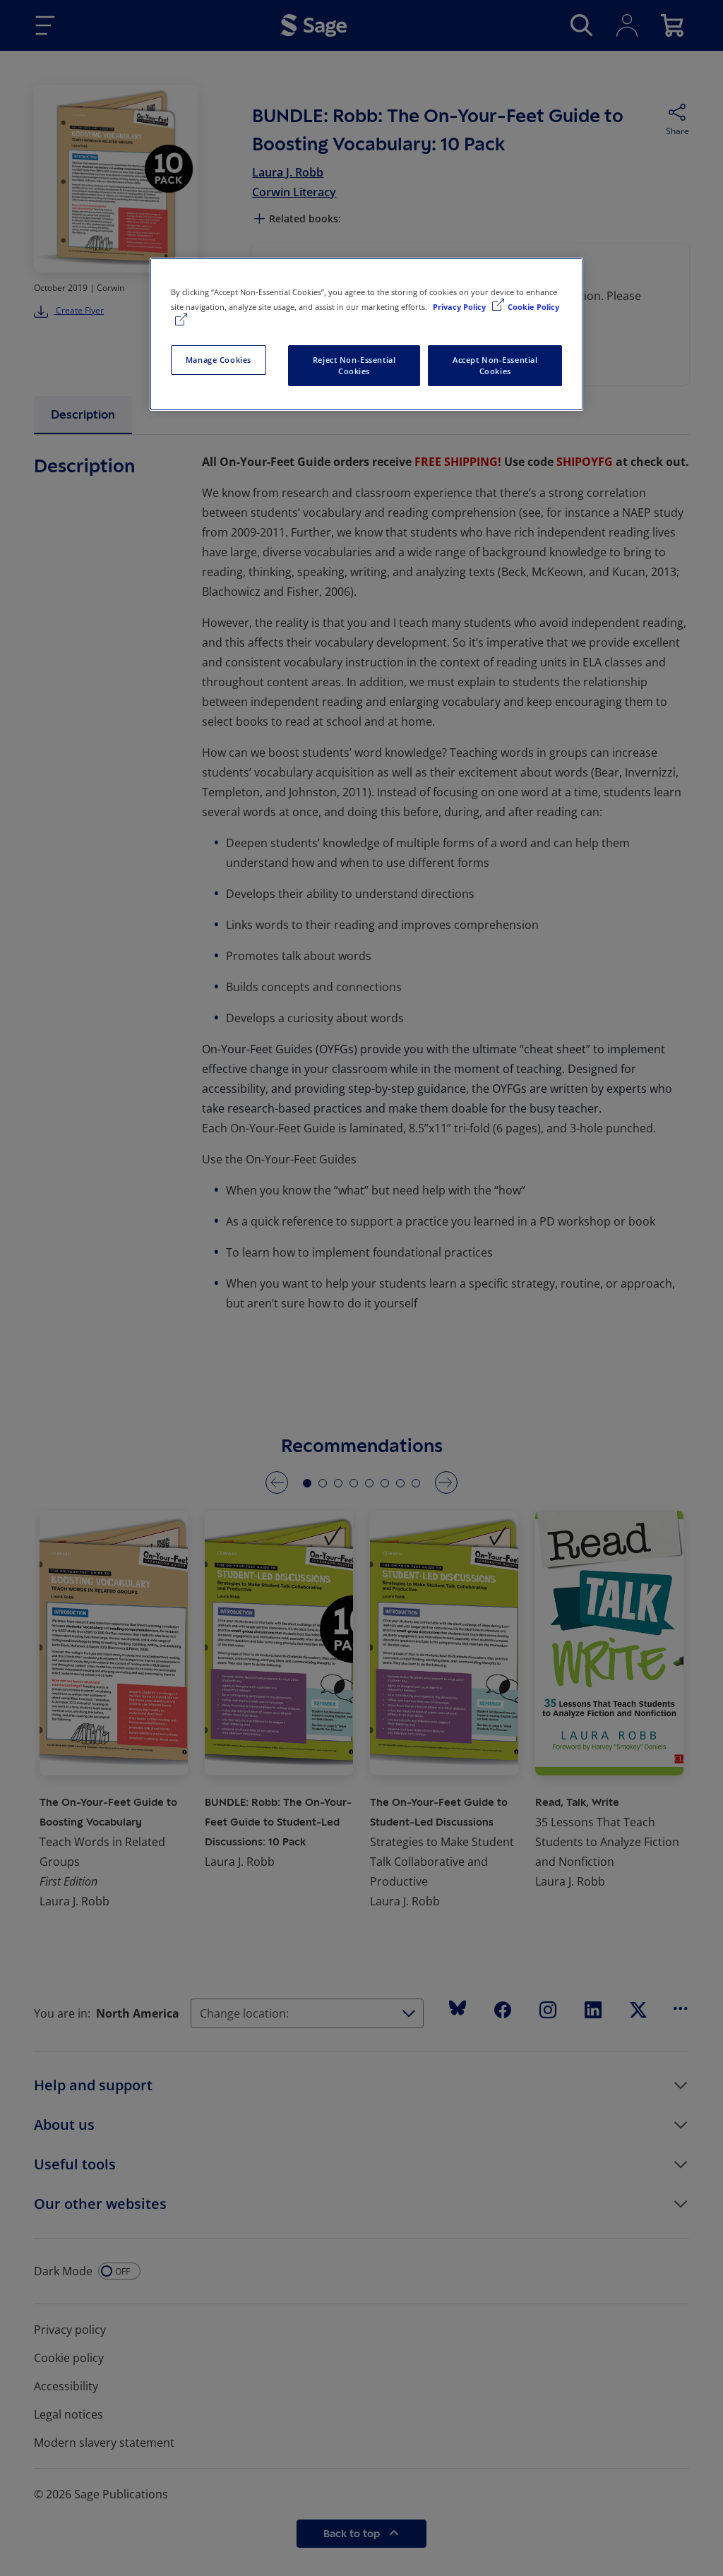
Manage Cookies (219, 360)
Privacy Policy (460, 307)
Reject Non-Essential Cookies (354, 365)
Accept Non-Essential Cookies (495, 365)
